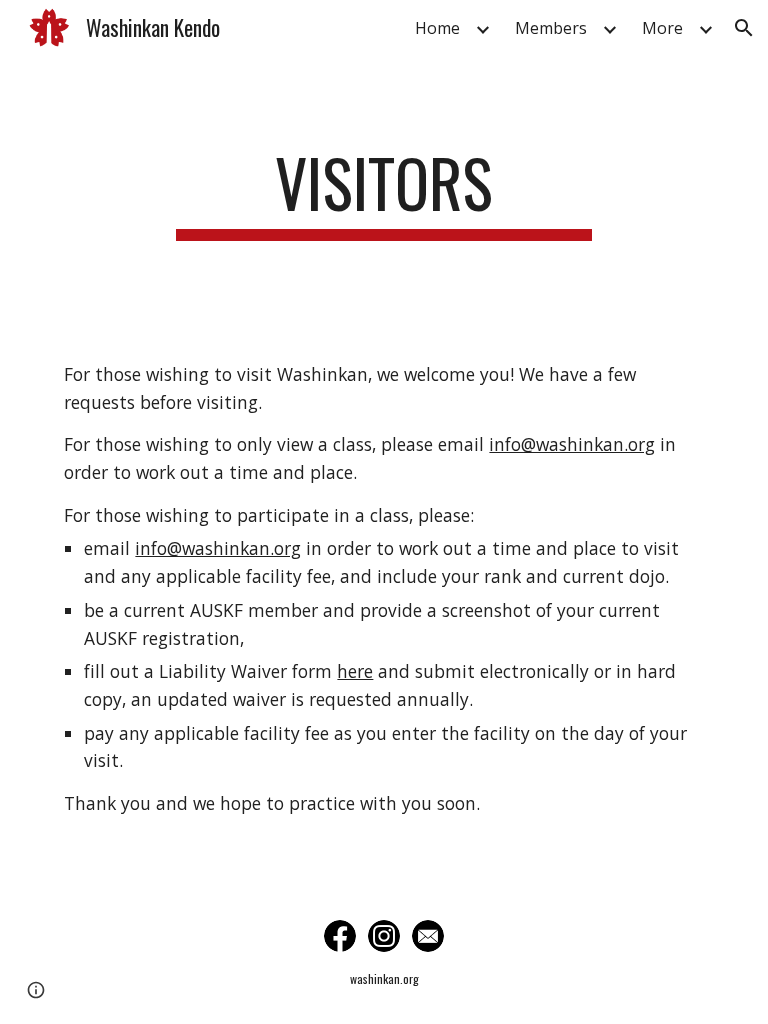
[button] (744, 28)
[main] (383, 192)
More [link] (662, 28)
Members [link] (551, 28)
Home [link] (437, 28)
